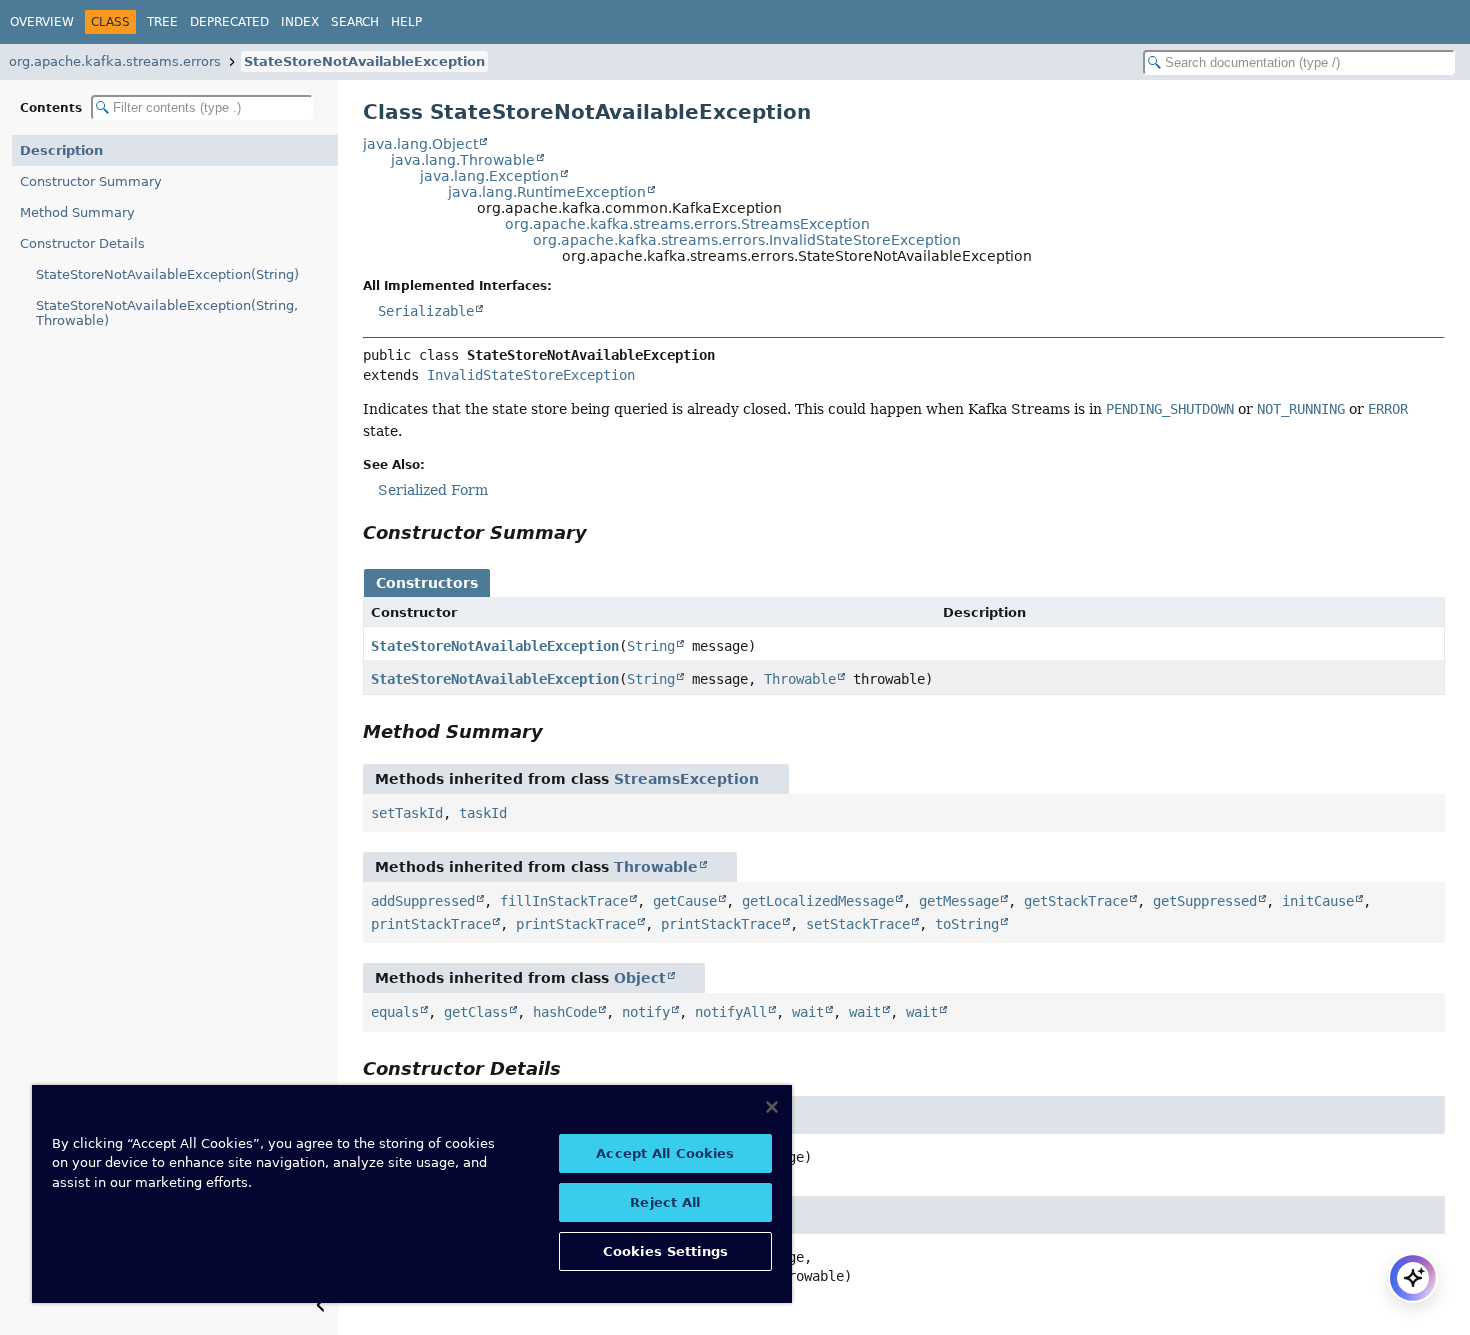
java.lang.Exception (489, 176)
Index (300, 22)
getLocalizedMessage (818, 901)
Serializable (426, 311)
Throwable (800, 679)
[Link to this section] (601, 532)
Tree (162, 22)
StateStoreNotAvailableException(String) (167, 274)
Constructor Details (82, 243)
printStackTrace (431, 924)
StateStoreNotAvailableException (364, 61)
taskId (483, 813)
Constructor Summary (91, 181)
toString (967, 924)
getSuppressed (1205, 901)
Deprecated (229, 22)
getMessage (959, 901)
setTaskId (407, 813)
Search (355, 22)
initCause (1318, 901)
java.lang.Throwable (463, 160)
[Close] (772, 1107)
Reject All (665, 1202)
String (651, 646)
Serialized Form (433, 490)
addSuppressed (423, 901)
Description (61, 150)
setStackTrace (858, 924)
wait (808, 1012)
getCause (685, 901)
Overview (42, 22)
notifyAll (731, 1012)
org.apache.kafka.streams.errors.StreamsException (687, 224)
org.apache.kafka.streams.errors (115, 61)
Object (640, 978)
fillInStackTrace (564, 901)
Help (406, 22)
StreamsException (686, 779)
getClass (476, 1012)
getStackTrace (1076, 901)
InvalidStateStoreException (531, 375)
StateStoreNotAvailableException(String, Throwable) (167, 313)
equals (395, 1012)
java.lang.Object (420, 144)
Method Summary (77, 212)
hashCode (565, 1012)
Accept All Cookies (665, 1153)
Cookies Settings (665, 1251)
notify (646, 1012)
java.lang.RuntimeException (547, 192)
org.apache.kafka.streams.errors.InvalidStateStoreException (747, 240)
